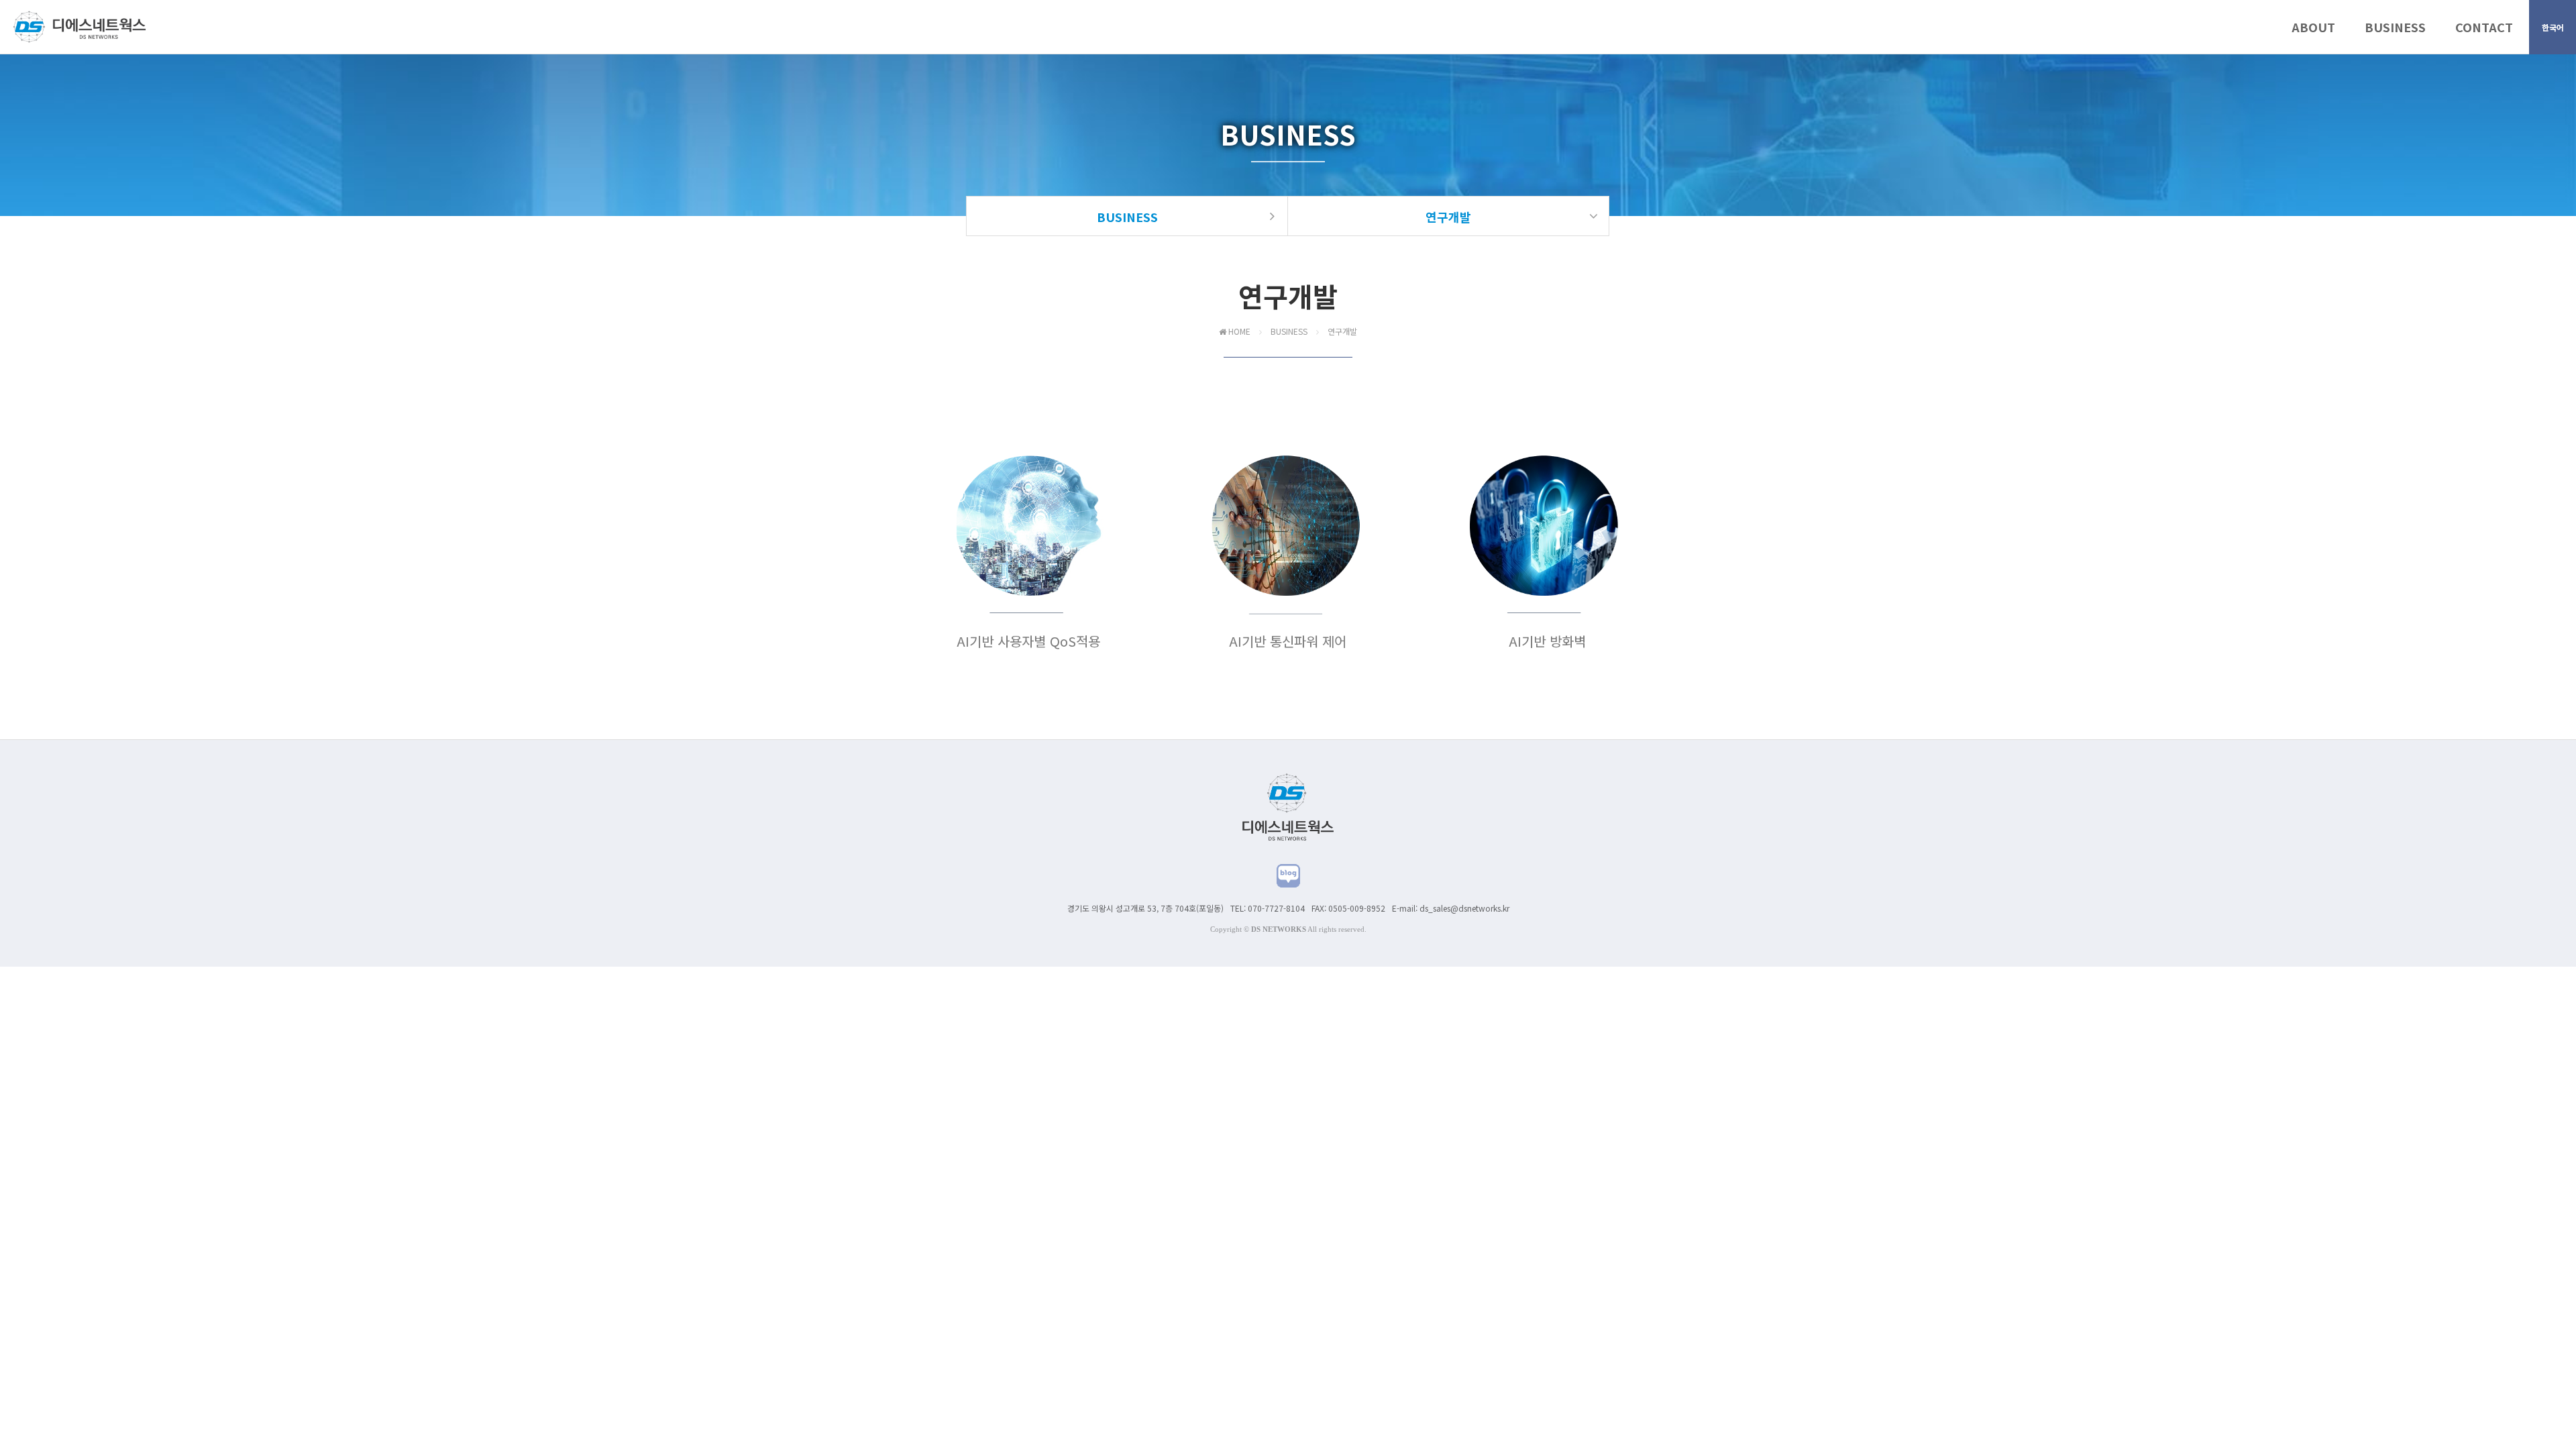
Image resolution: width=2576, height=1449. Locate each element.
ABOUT (2313, 27)
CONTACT (2484, 27)
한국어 (2553, 27)
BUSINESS (2395, 27)
